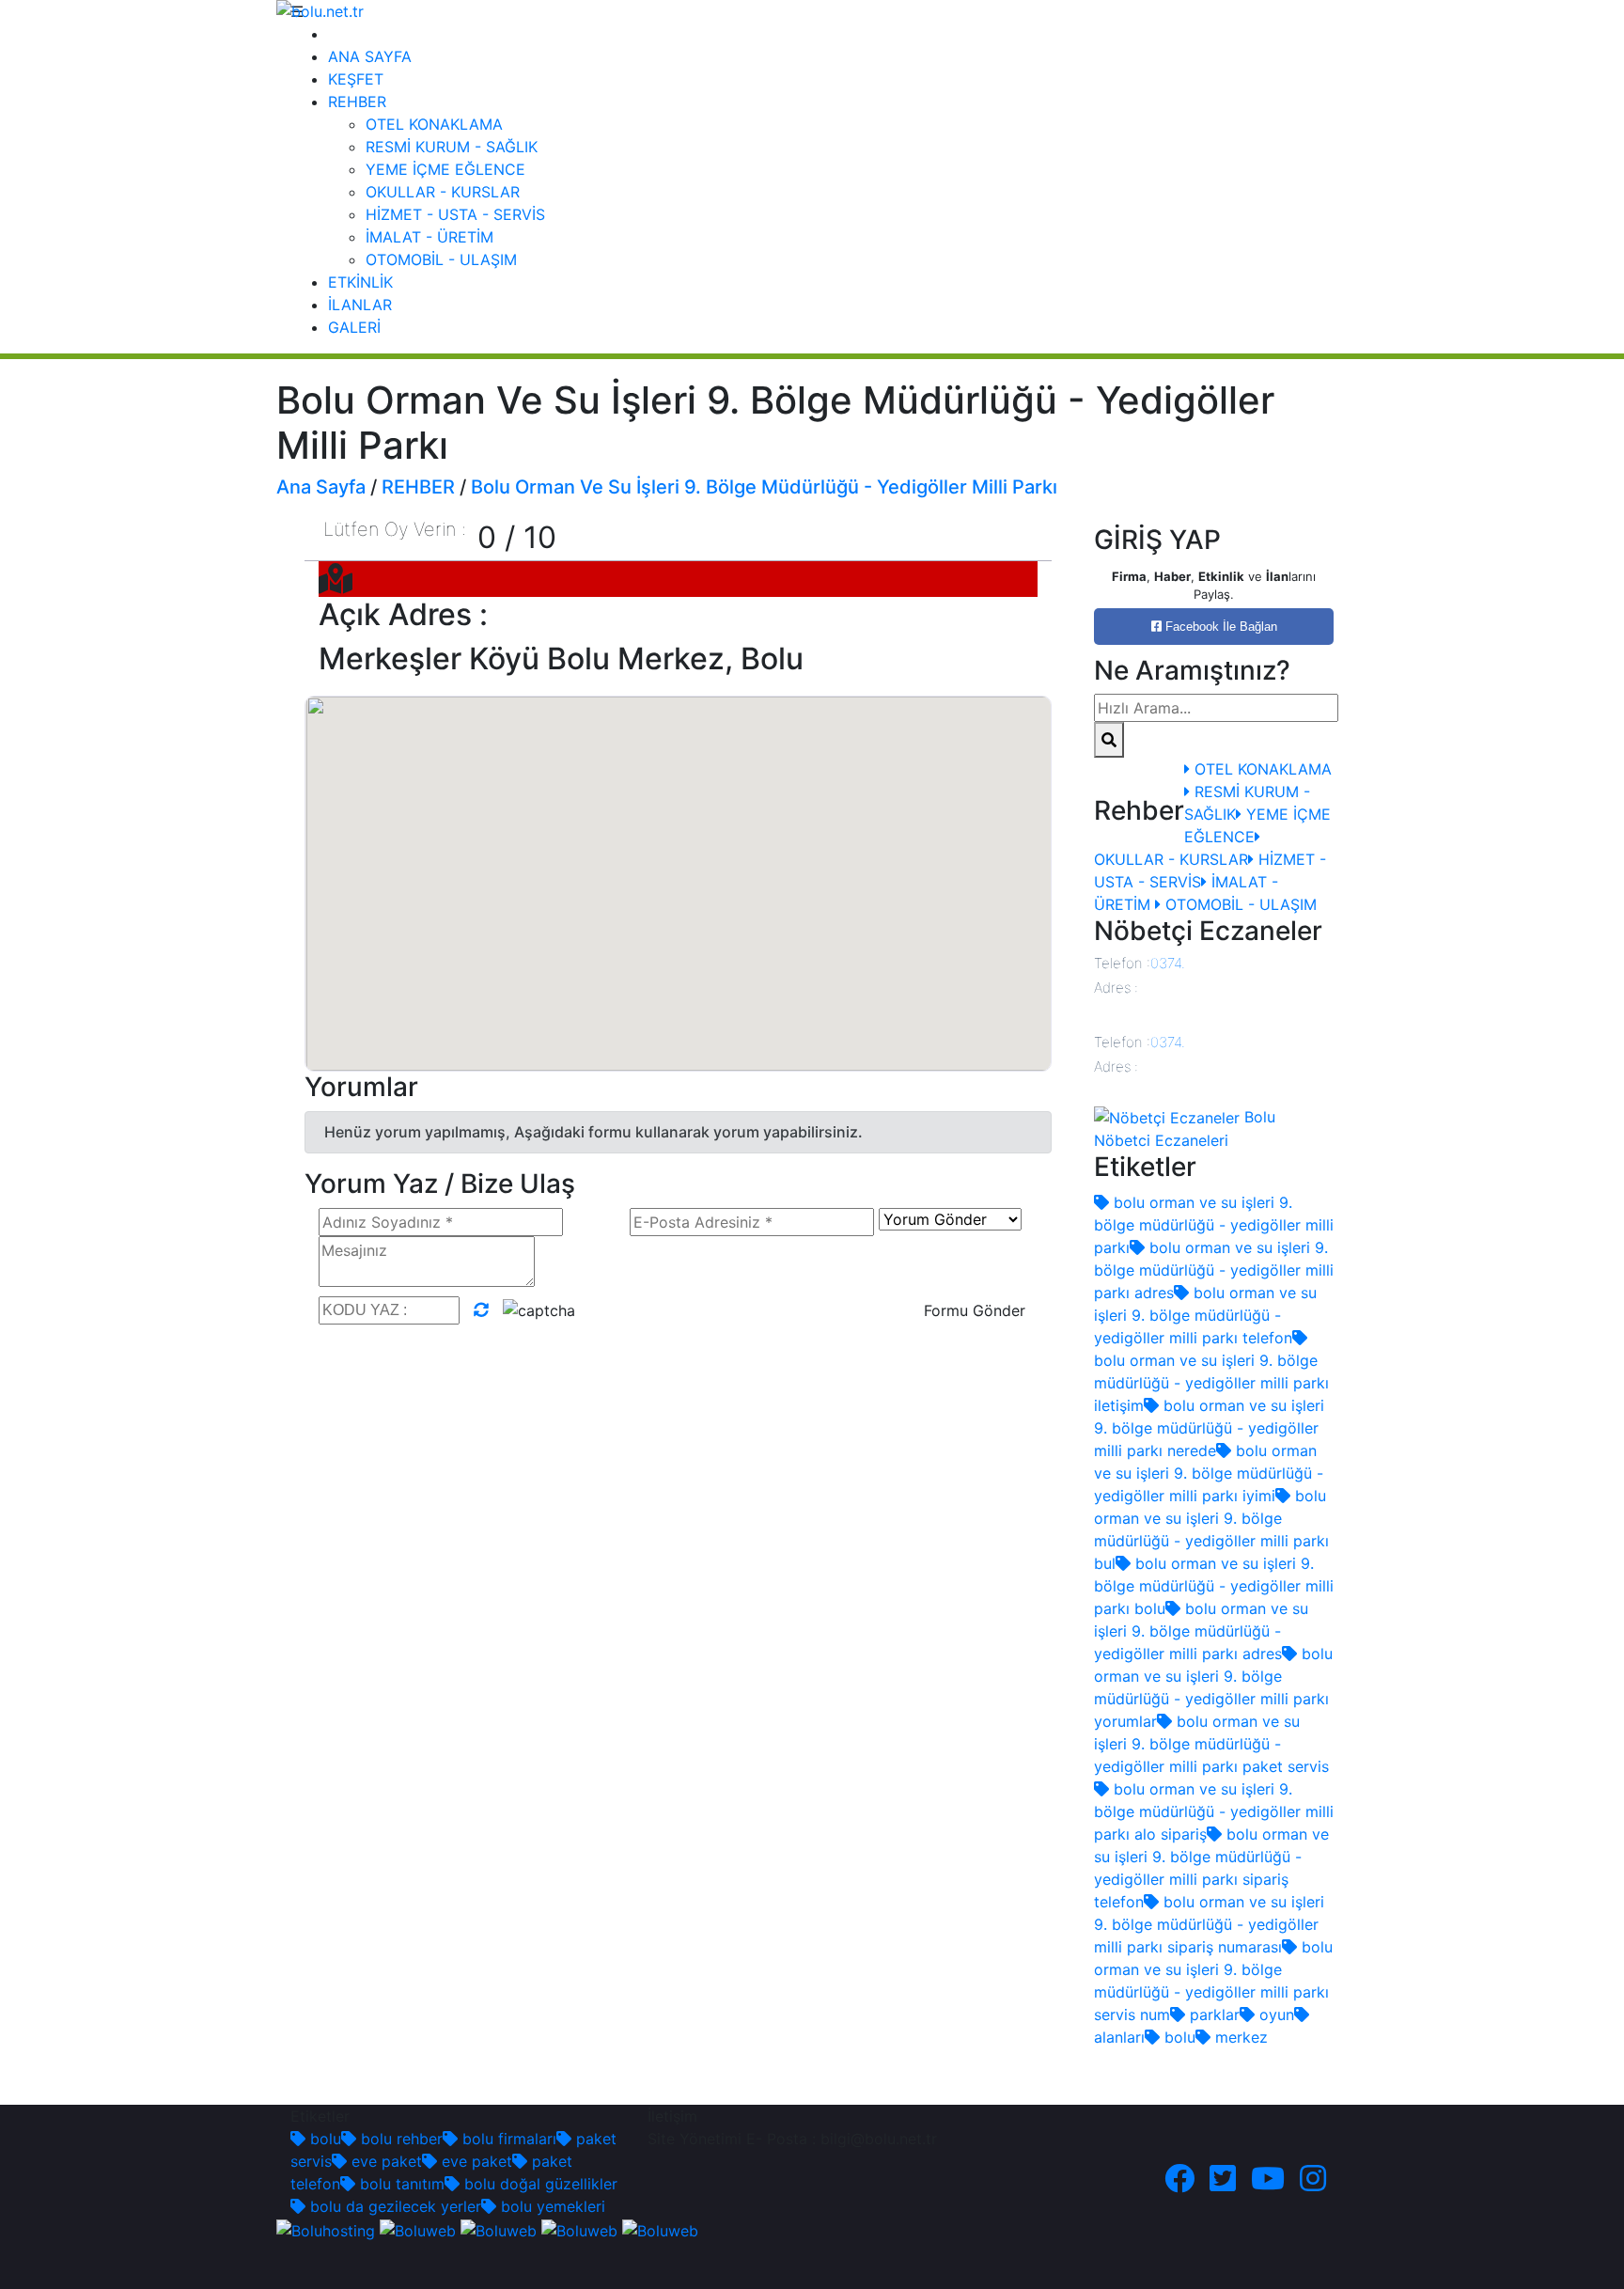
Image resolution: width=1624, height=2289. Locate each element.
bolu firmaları (507, 2139)
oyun (1274, 2015)
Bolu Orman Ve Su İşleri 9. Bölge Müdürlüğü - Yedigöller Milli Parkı (764, 487)
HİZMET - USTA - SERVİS (455, 214)
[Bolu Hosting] (326, 2229)
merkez (1239, 2037)
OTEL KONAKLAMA (434, 124)
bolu (1178, 2037)
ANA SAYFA (370, 56)
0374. (1168, 963)
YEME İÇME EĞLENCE (445, 169)
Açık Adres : (403, 615)
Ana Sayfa (321, 487)
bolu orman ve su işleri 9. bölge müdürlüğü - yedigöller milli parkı (1214, 1225)
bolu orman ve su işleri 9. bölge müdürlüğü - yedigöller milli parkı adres (1214, 1270)
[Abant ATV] (499, 2229)
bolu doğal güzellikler (539, 2184)
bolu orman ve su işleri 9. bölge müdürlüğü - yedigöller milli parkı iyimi (1209, 1473)
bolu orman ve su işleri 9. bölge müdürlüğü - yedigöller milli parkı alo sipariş (1214, 1811)
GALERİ (354, 327)
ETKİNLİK (360, 282)
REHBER (357, 102)
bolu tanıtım (400, 2184)
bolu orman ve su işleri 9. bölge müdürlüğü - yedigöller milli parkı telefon (1205, 1315)
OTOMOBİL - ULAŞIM (441, 259)
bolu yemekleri (551, 2206)
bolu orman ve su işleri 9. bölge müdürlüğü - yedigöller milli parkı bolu (1214, 1586)
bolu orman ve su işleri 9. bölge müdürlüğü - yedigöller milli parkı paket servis (1211, 1744)
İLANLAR (360, 305)
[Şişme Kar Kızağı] (579, 2229)
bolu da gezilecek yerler (393, 2206)
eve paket (384, 2161)
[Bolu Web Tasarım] (418, 2229)
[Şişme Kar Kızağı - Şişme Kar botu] (660, 2229)
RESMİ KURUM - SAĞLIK (452, 147)
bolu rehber (399, 2139)
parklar (1212, 2015)
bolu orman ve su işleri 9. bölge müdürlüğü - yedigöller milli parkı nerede (1209, 1428)
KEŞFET (356, 79)
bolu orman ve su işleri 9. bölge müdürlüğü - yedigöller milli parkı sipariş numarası (1209, 1924)
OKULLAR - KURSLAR (443, 192)
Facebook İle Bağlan (1219, 627)
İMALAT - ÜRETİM (429, 237)
